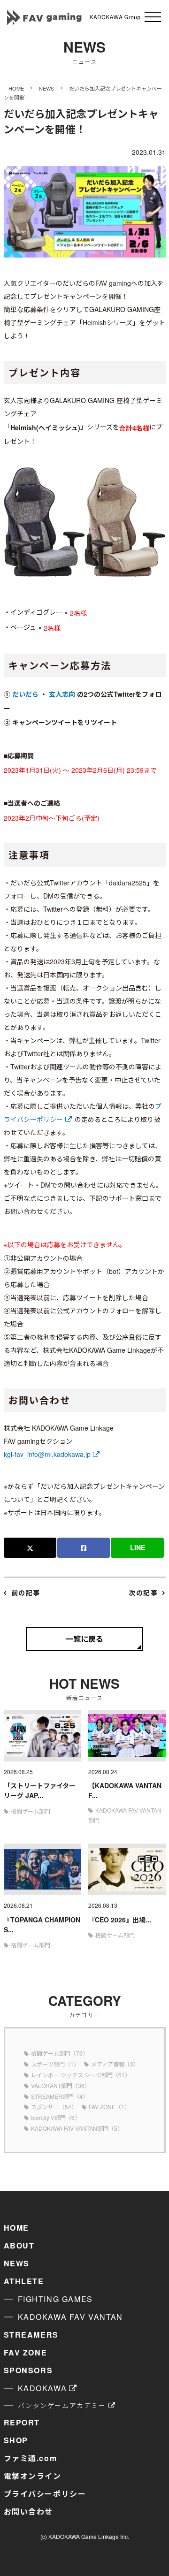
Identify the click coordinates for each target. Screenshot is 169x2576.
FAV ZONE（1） (109, 2107)
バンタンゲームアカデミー (62, 2405)
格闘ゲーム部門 (31, 1811)
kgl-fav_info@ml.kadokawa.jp (47, 1454)
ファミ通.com (31, 2458)
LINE (138, 1547)
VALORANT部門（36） (61, 2085)
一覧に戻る (84, 1639)
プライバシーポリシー (45, 2494)
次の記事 (143, 1593)
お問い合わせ (29, 2511)
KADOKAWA (42, 2388)
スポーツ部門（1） (55, 2064)
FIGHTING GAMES (55, 2299)
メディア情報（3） (115, 2064)
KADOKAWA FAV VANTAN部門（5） (77, 2128)
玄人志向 (62, 694)
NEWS (17, 2263)
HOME (16, 2228)
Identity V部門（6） (56, 2117)
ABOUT (19, 2245)
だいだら (25, 694)
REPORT (22, 2422)
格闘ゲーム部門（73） (60, 2053)
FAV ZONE (26, 2352)
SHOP (16, 2440)
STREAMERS (31, 2335)
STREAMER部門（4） (60, 2096)
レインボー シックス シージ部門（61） (81, 2075)
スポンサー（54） (54, 2107)
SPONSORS (28, 2370)
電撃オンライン (33, 2476)
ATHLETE (24, 2281)
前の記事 (26, 1593)
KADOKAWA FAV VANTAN (70, 2317)
